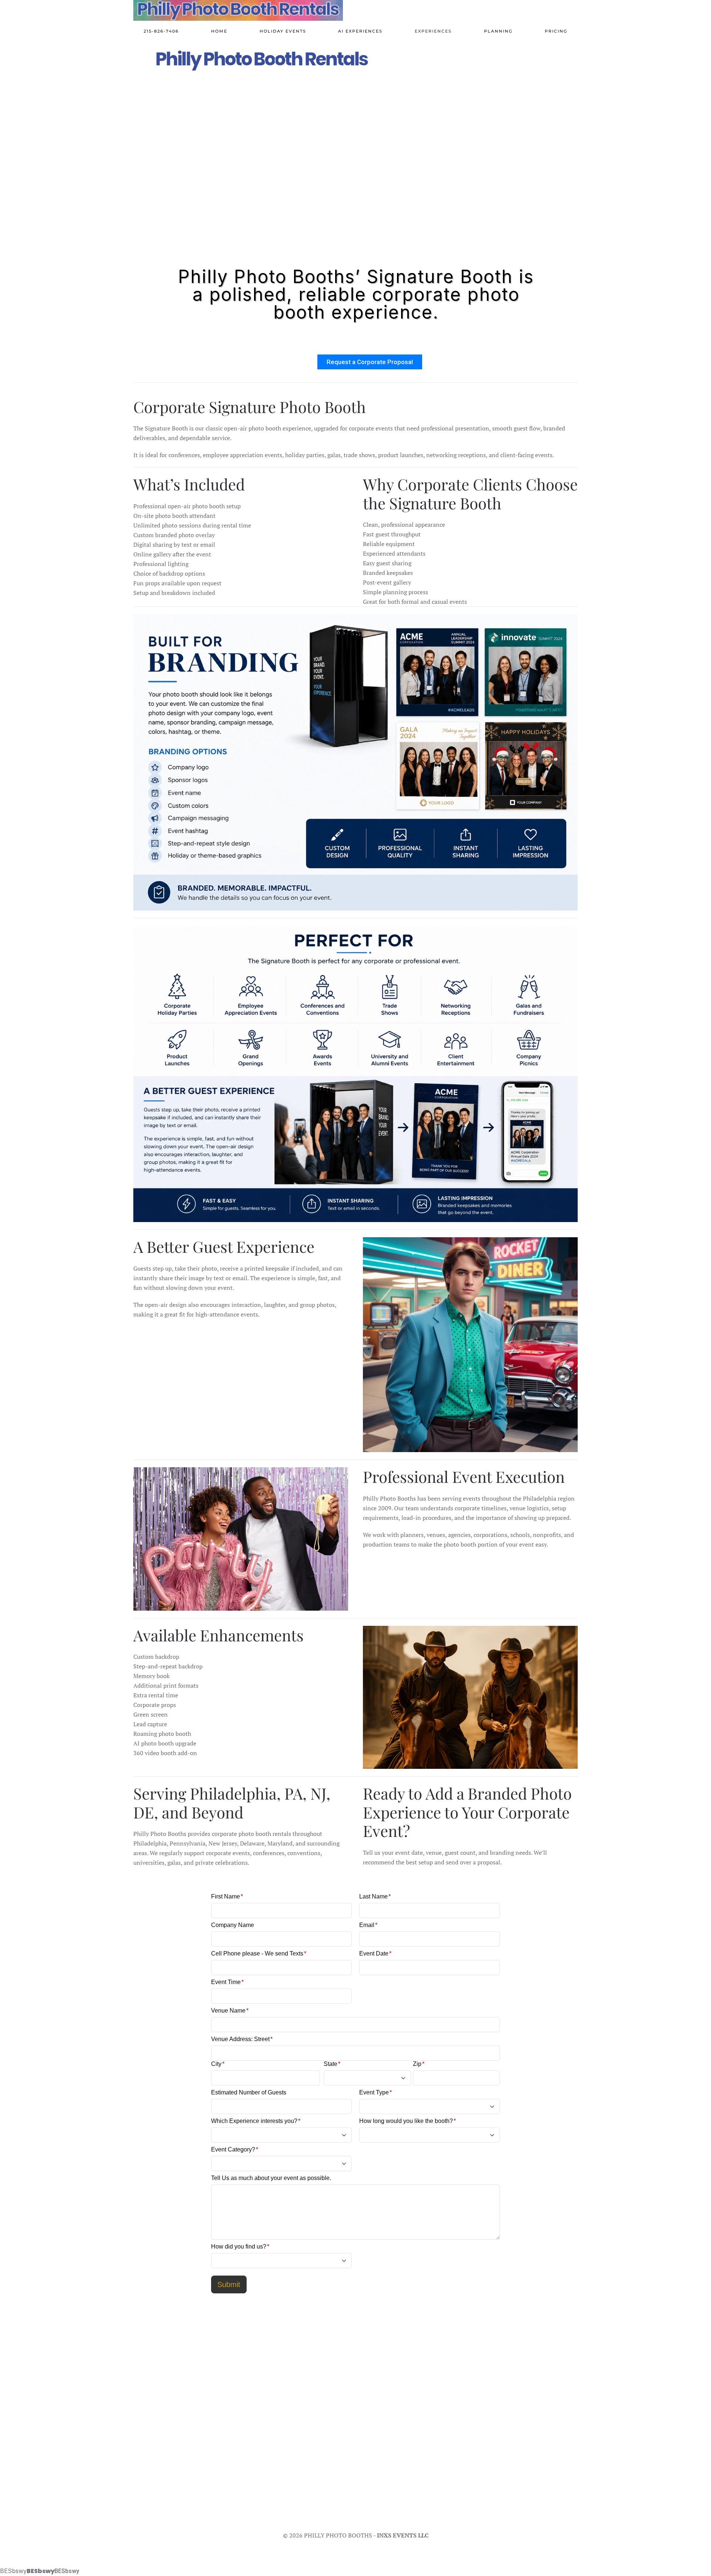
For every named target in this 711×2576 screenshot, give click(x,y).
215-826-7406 (161, 31)
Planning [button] (498, 31)
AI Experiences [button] (360, 31)
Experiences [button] (433, 31)
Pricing (556, 31)
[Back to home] (238, 10)
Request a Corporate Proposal (370, 362)
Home (219, 31)
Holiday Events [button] (283, 31)
